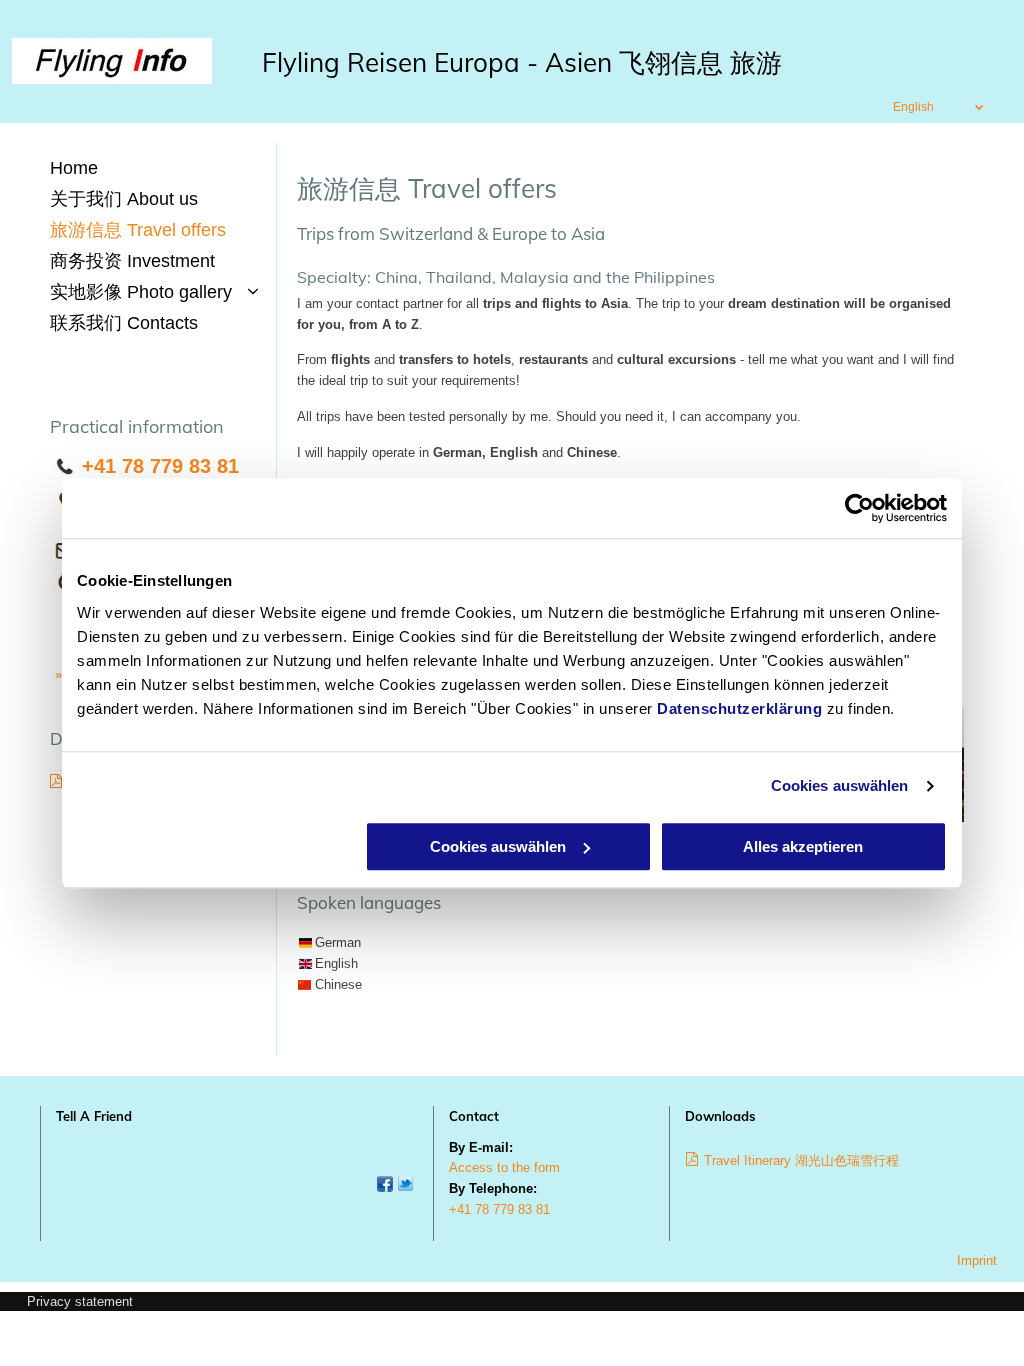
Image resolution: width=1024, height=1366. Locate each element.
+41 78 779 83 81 (160, 466)
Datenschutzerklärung (739, 708)
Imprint (977, 1260)
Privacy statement (80, 1301)
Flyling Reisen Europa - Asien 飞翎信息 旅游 (522, 62)
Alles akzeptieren (803, 846)
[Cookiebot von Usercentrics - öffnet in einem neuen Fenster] (859, 508)
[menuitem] (158, 168)
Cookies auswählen (840, 785)
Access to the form (504, 1167)
